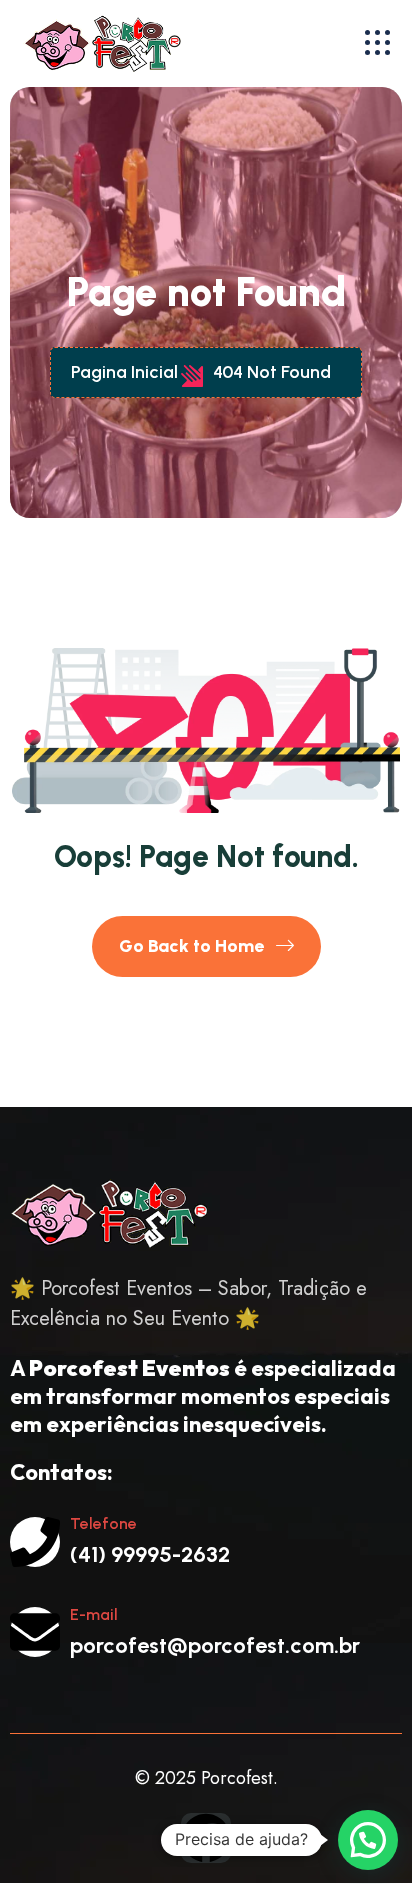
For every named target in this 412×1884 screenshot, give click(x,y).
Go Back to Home (193, 946)
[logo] (132, 43)
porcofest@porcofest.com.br (215, 1645)
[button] (368, 1840)
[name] (377, 42)
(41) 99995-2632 (150, 1554)
